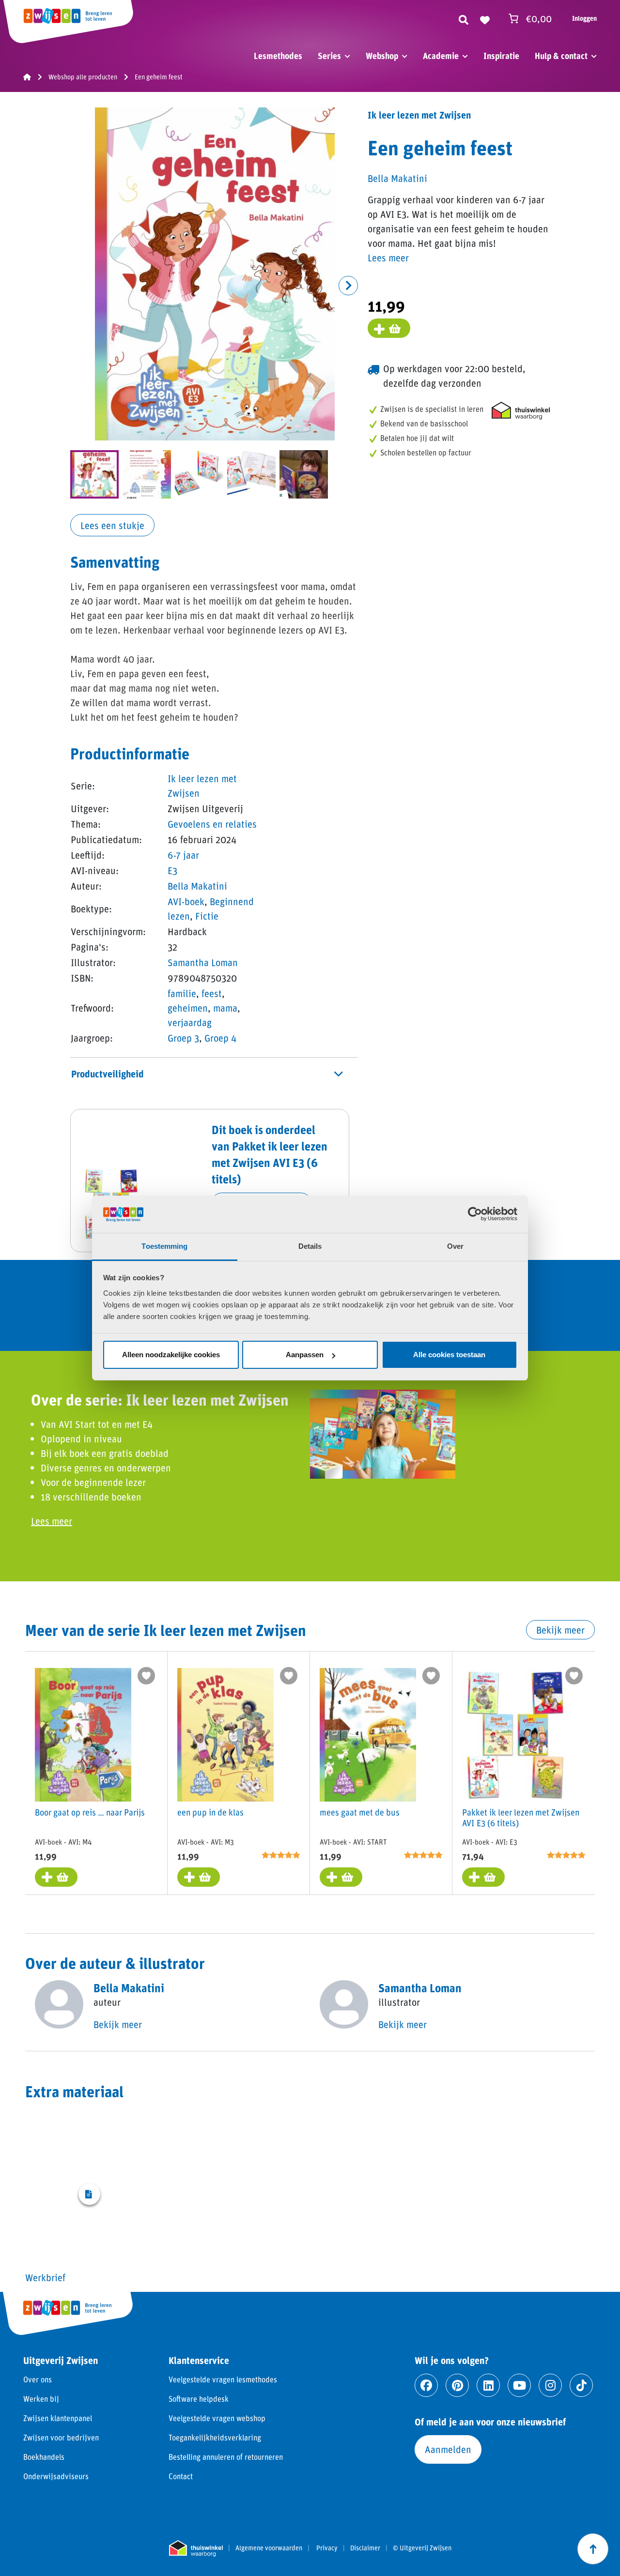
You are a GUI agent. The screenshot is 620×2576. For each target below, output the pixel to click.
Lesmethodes (278, 56)
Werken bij (41, 2399)
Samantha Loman (203, 962)
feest (212, 993)
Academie (441, 56)
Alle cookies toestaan (449, 1355)
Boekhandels (44, 2457)
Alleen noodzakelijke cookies (171, 1355)
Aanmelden (448, 2449)
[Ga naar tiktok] (581, 2385)
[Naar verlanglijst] (485, 18)
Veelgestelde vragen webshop (217, 2418)
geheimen (188, 1008)
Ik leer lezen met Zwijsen (419, 115)
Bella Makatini (197, 886)
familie (182, 993)
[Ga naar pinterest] (457, 2385)
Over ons (38, 2379)
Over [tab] (455, 1246)
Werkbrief (45, 2277)
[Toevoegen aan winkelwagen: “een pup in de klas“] (199, 1877)
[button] (348, 286)
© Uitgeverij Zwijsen (422, 2548)
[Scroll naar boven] (593, 2549)
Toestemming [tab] (164, 1246)
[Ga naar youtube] (519, 2385)
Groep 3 (183, 1038)
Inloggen (584, 18)
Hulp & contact (561, 56)
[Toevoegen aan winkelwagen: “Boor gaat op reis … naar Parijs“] (56, 1877)
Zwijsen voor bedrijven (61, 2437)
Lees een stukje (112, 525)
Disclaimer (365, 2548)
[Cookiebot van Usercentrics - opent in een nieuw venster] (475, 1214)
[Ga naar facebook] (426, 2385)
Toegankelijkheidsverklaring (215, 2437)
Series (329, 56)
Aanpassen (305, 1355)
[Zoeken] (464, 18)
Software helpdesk (199, 2399)
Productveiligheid (108, 1074)
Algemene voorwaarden (269, 2548)
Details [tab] (310, 1246)
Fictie (207, 916)
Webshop (382, 56)
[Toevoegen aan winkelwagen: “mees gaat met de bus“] (341, 1877)
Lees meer (388, 258)
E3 (172, 870)
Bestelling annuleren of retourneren (226, 2457)
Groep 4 (220, 1038)
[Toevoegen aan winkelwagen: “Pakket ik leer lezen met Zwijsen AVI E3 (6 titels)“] (483, 1877)
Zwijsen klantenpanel (58, 2418)
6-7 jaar (183, 855)
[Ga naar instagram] (550, 2385)
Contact (181, 2476)
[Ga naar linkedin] (488, 2385)
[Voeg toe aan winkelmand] (389, 328)
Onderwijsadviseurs (56, 2476)
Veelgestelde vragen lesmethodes (223, 2379)
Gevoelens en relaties (212, 824)
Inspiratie (501, 56)
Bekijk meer (560, 1630)
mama (225, 1008)
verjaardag (190, 1022)
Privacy (327, 2548)
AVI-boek (186, 901)
